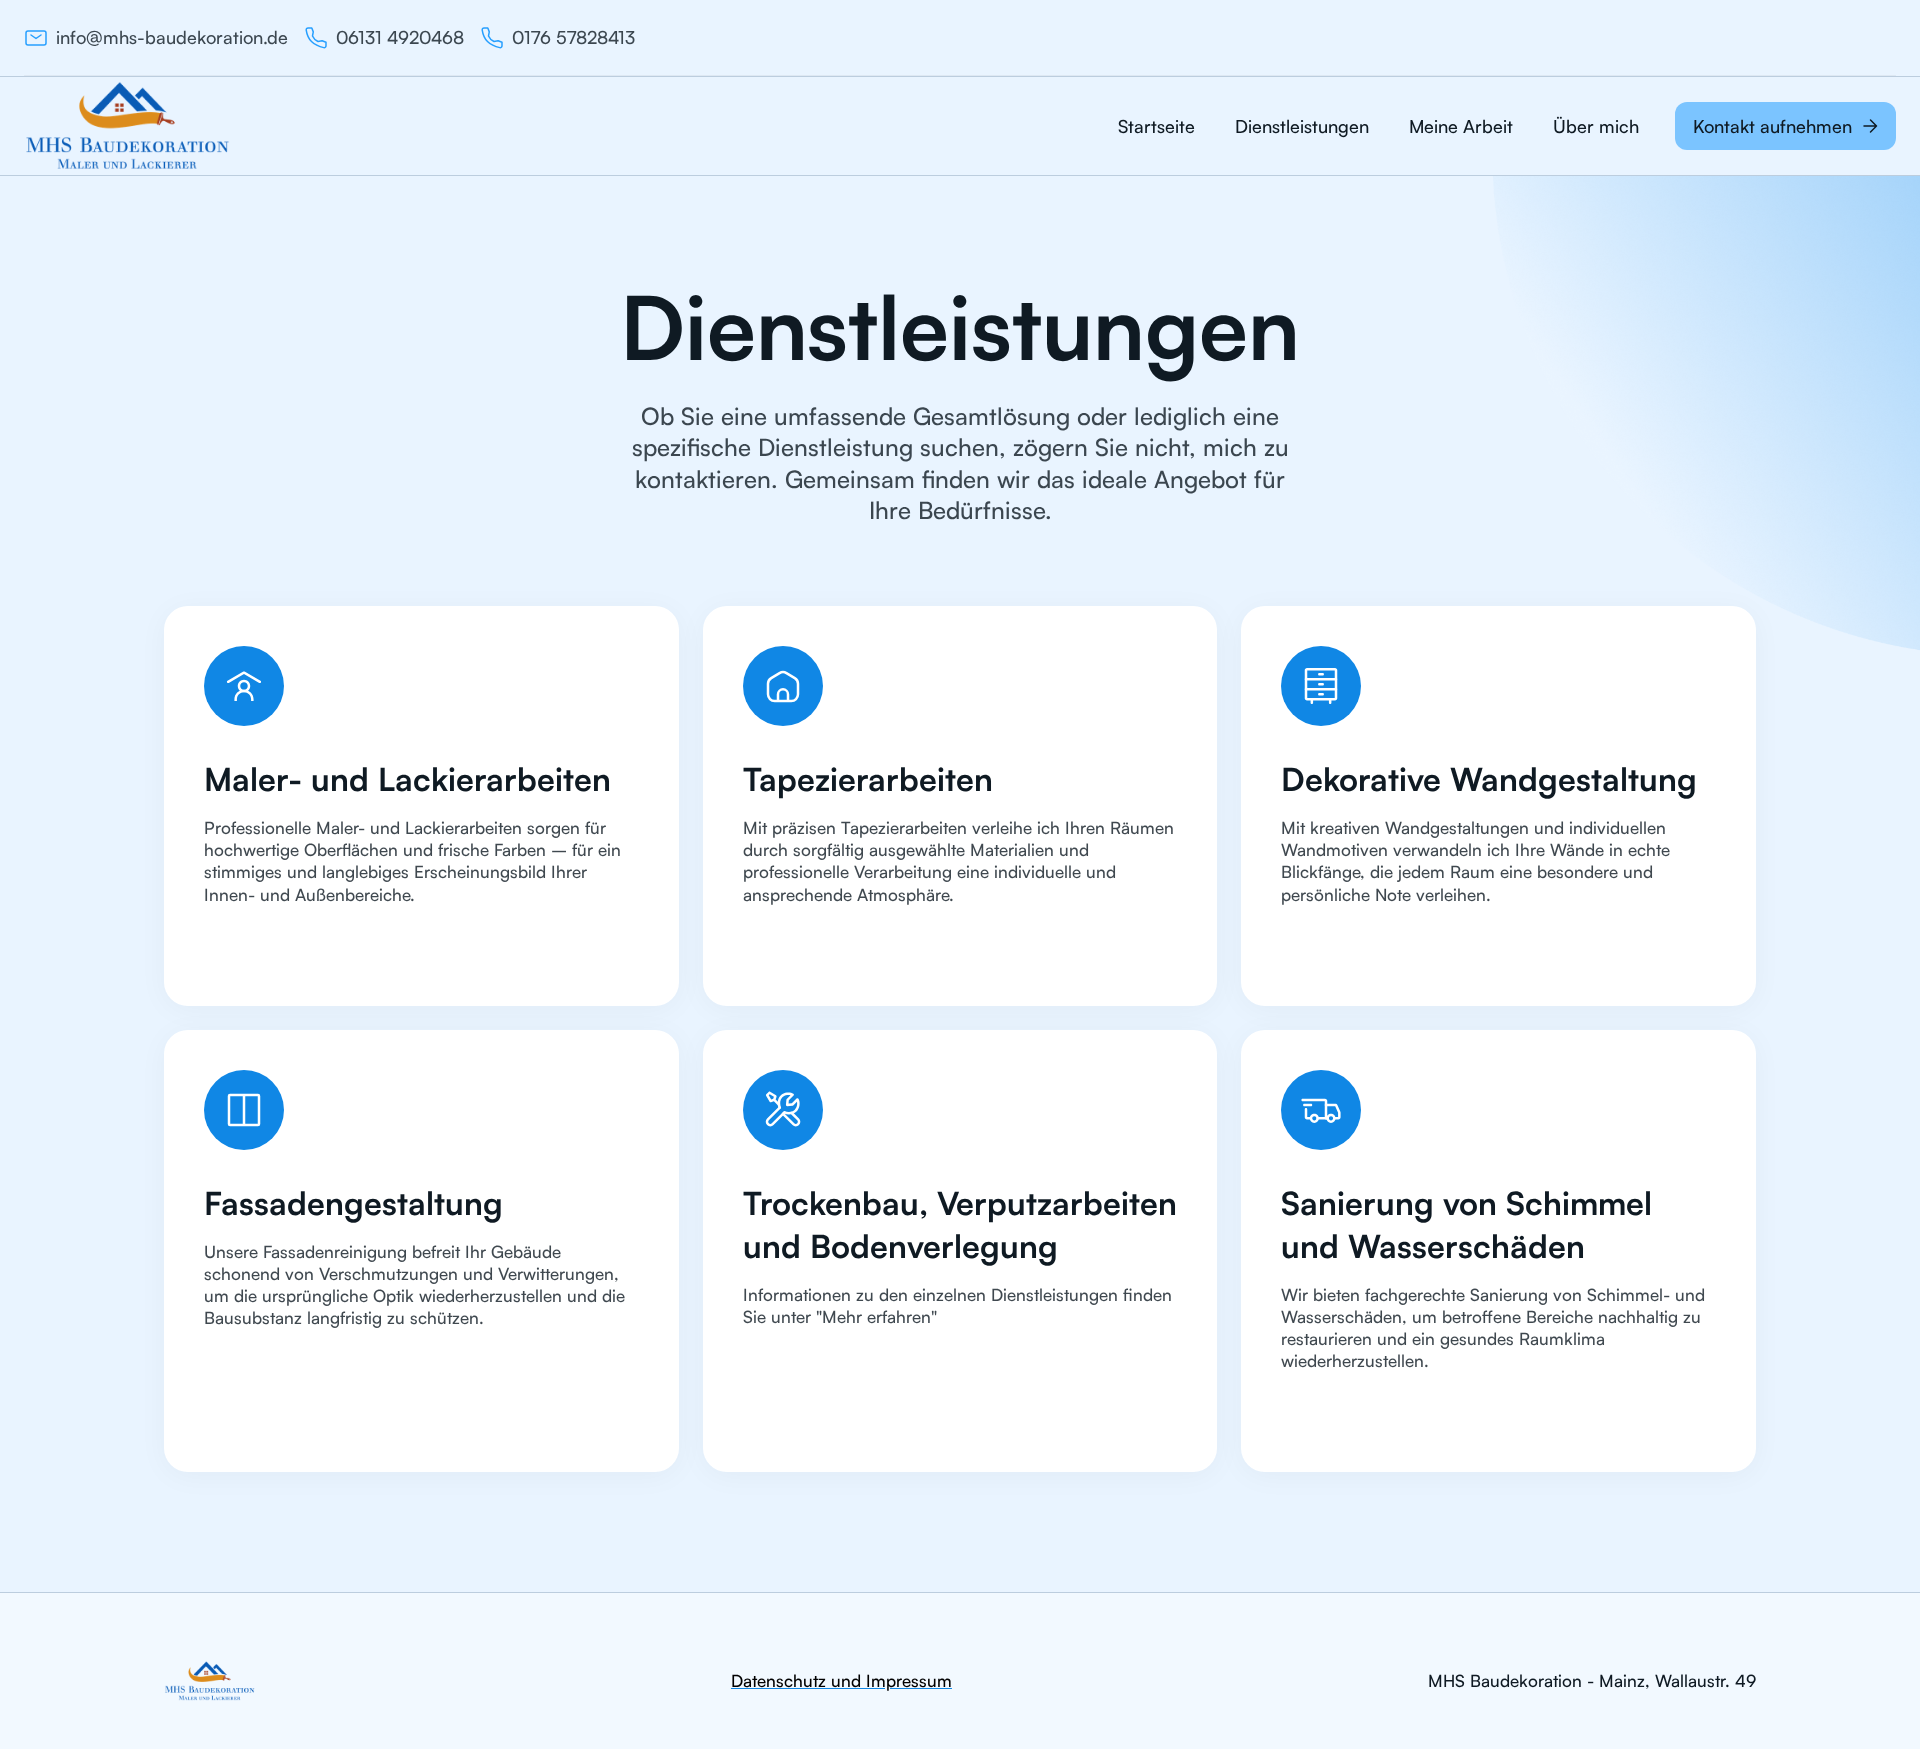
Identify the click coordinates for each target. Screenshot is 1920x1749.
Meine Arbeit (1461, 126)
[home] (127, 126)
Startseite (1156, 126)
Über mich (1596, 126)
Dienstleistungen (1302, 126)
